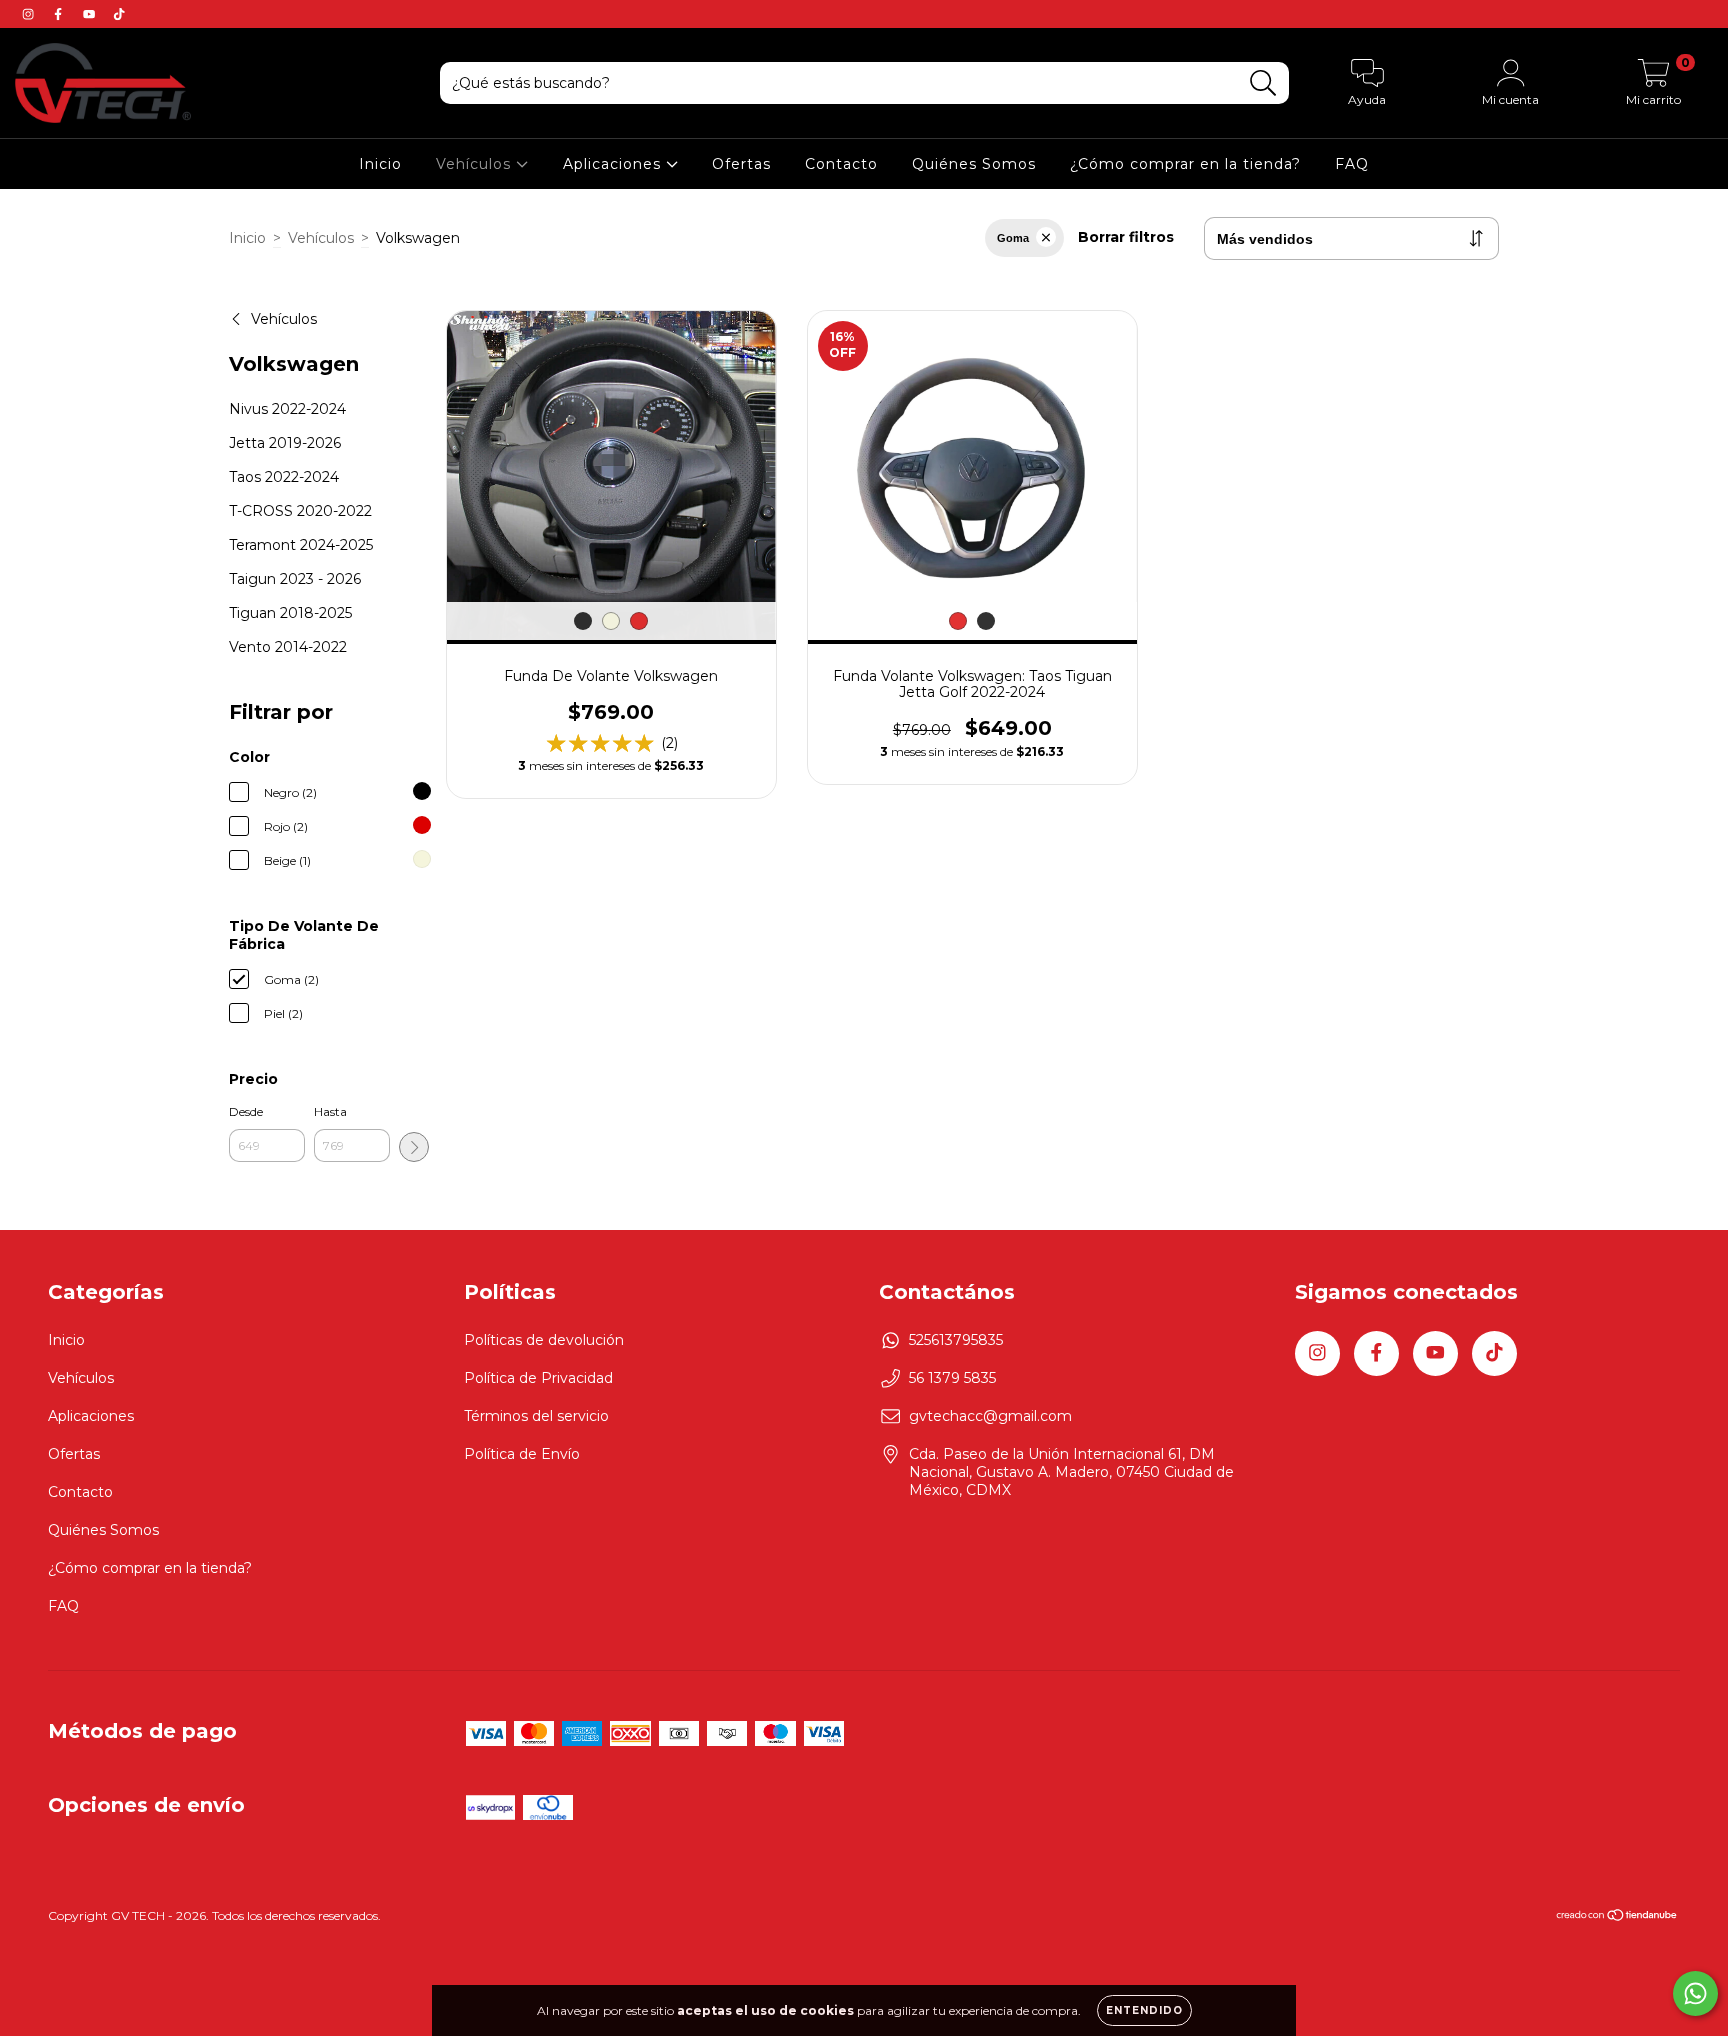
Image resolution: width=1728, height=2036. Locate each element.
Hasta (330, 1111)
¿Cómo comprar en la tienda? (1185, 164)
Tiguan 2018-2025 (290, 613)
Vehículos (476, 164)
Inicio (380, 164)
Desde (246, 1111)
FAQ (1352, 164)
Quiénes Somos (974, 164)
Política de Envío (522, 1454)
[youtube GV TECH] (91, 14)
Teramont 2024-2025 (301, 545)
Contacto (841, 164)
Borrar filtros (1126, 237)
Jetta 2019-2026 (285, 443)
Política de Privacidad (538, 1378)
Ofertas (741, 164)
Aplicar (414, 1147)
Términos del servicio (536, 1416)
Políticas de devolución (544, 1340)
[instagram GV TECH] (30, 14)
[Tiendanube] (1617, 1917)
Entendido (1144, 2010)
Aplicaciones (614, 164)
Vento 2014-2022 (288, 647)
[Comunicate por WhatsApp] (1695, 1993)
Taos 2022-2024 (284, 477)
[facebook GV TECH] (60, 14)
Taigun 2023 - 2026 (295, 579)
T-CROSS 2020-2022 (300, 511)
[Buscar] (1263, 83)
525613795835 (956, 1340)
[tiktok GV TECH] (119, 14)
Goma (1013, 238)
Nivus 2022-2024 (287, 409)
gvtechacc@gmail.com (990, 1416)
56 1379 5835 (952, 1378)
